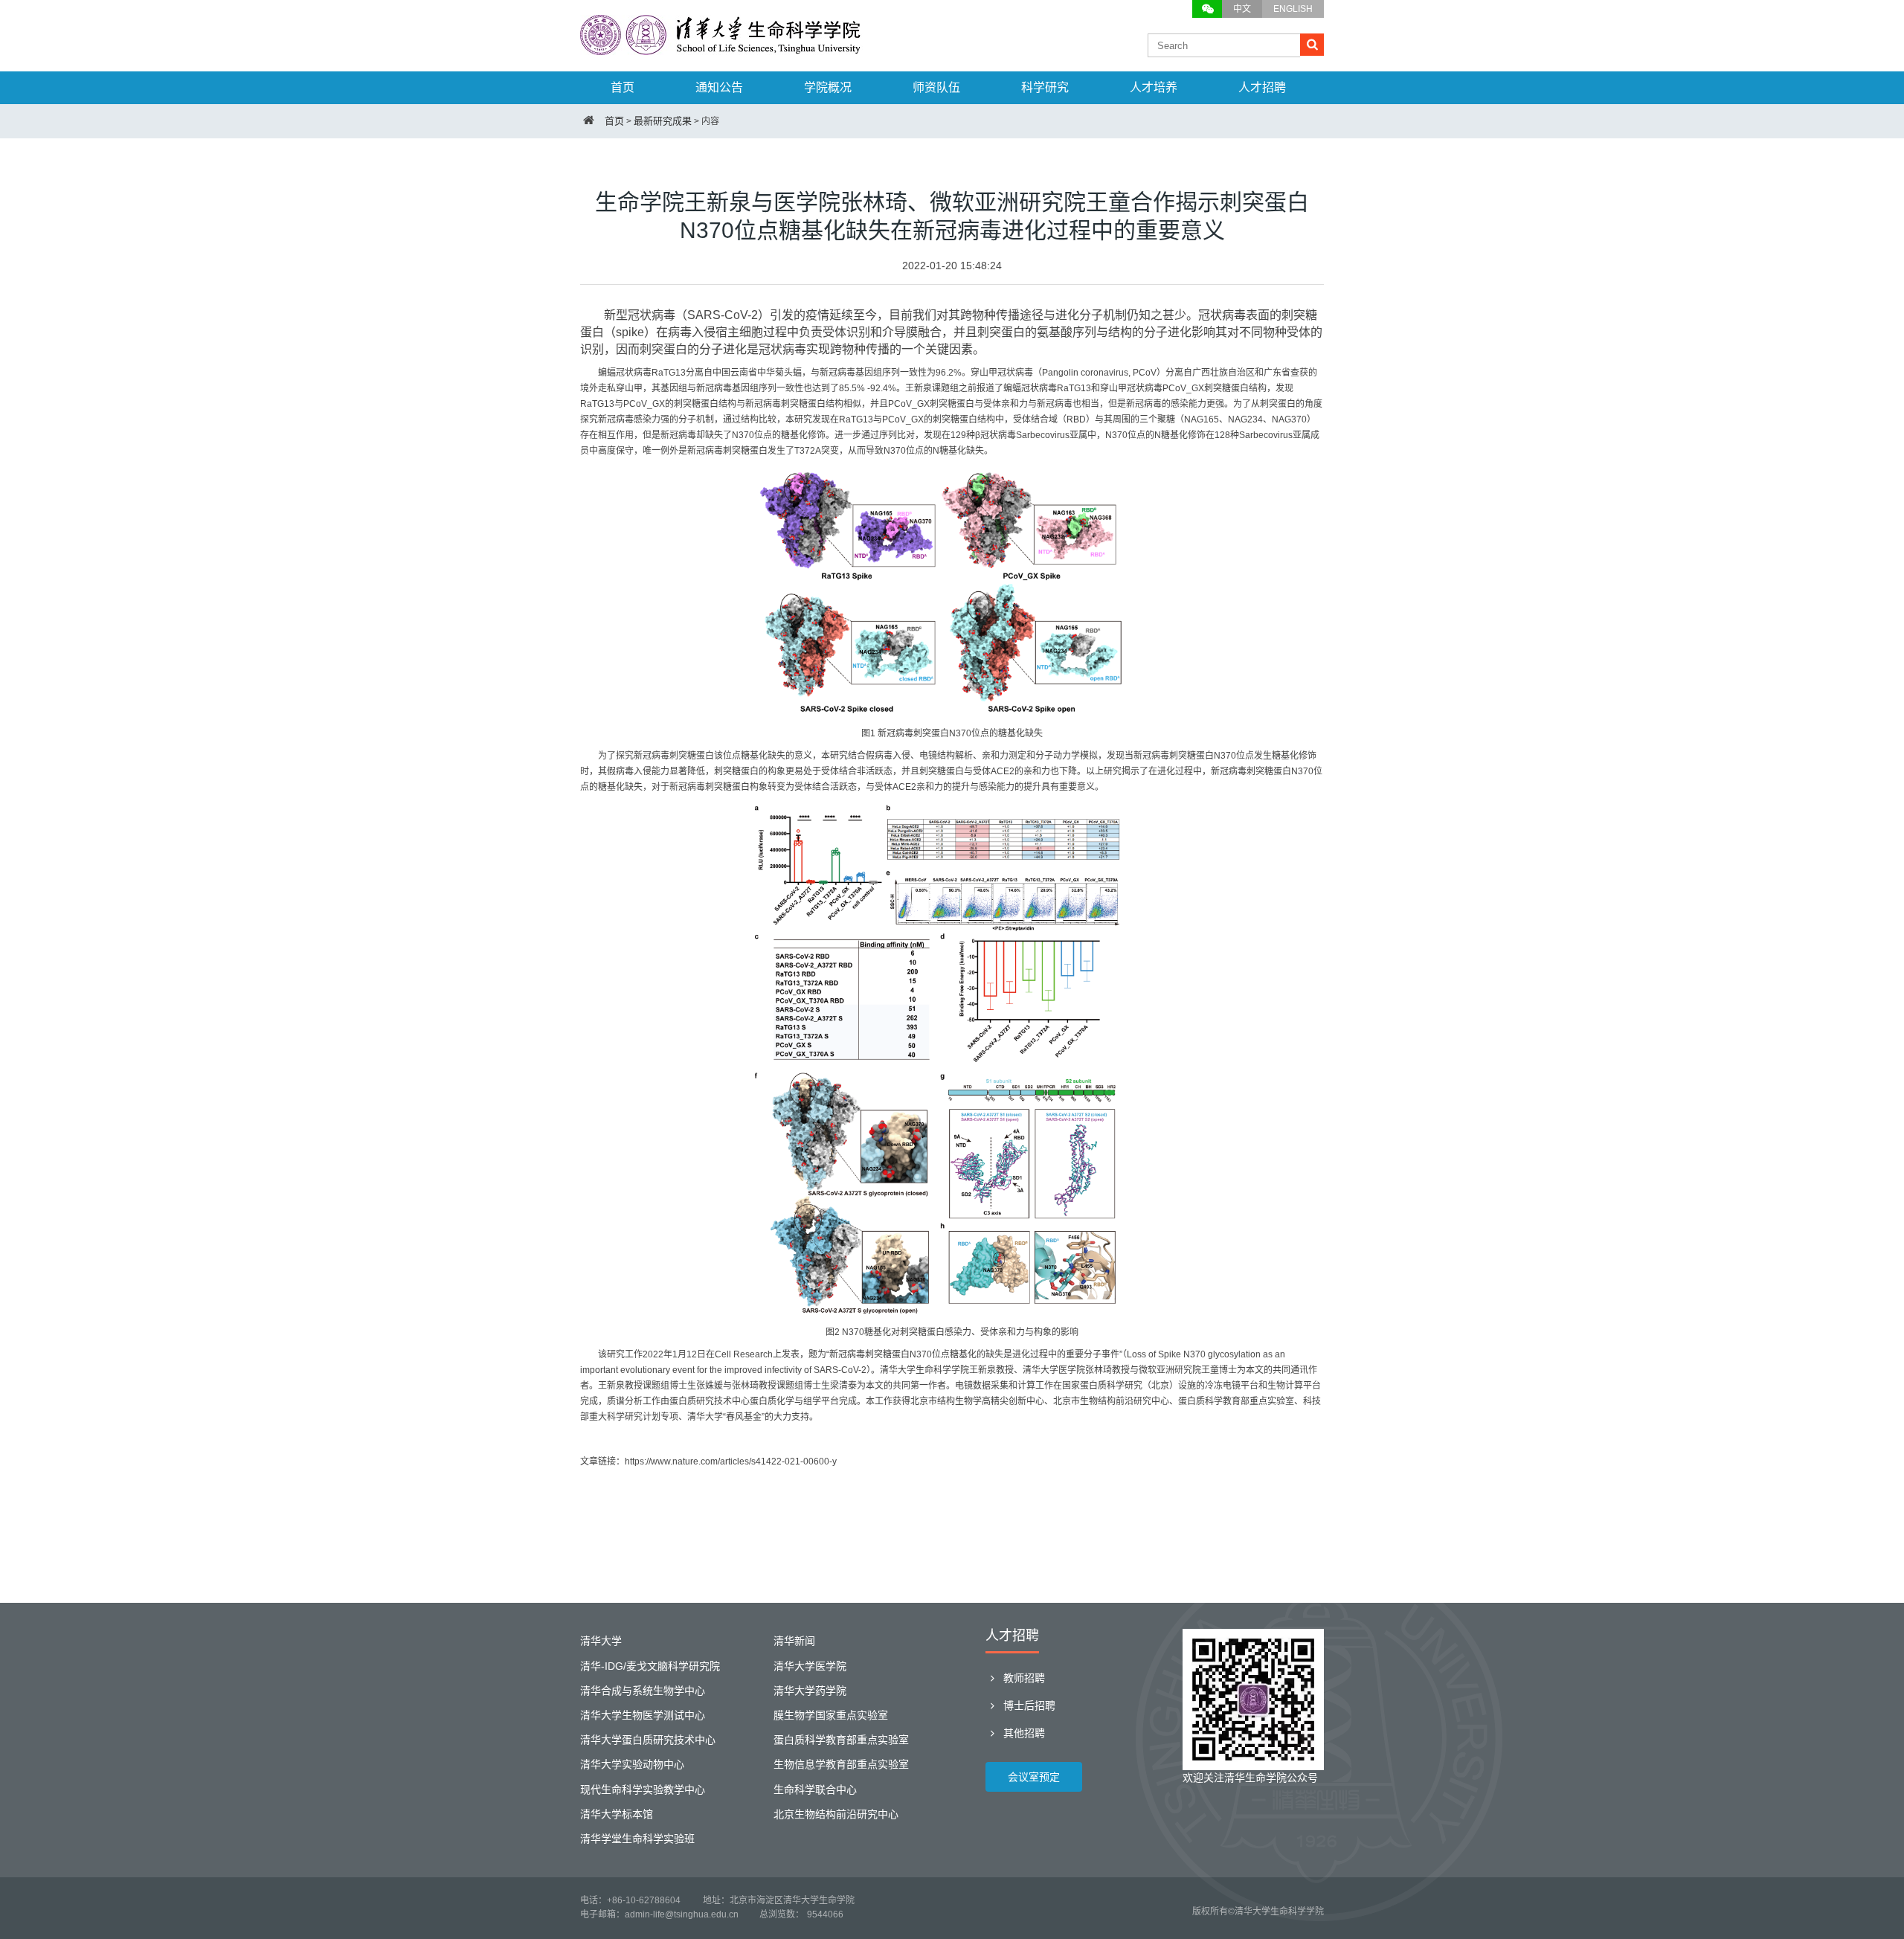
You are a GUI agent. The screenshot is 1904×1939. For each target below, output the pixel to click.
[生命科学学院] (721, 48)
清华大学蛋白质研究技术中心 (648, 1740)
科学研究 (1045, 87)
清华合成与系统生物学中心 (643, 1691)
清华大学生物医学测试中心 (643, 1715)
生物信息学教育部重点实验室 (841, 1764)
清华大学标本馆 (617, 1814)
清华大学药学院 (810, 1691)
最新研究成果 (663, 121)
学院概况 (828, 87)
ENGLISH (1293, 9)
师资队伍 (936, 87)
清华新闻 (794, 1641)
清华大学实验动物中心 (632, 1764)
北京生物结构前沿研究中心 (836, 1814)
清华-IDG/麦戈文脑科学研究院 (650, 1666)
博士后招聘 (1028, 1705)
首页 (623, 87)
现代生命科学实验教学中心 (643, 1790)
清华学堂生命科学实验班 (637, 1839)
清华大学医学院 (810, 1666)
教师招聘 (1023, 1678)
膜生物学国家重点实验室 (831, 1715)
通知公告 (719, 87)
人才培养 (1154, 87)
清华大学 (601, 1641)
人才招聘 (1262, 87)
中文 (1242, 9)
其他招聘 (1023, 1733)
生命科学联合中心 (815, 1790)
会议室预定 (1034, 1777)
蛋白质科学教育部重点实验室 (841, 1740)
